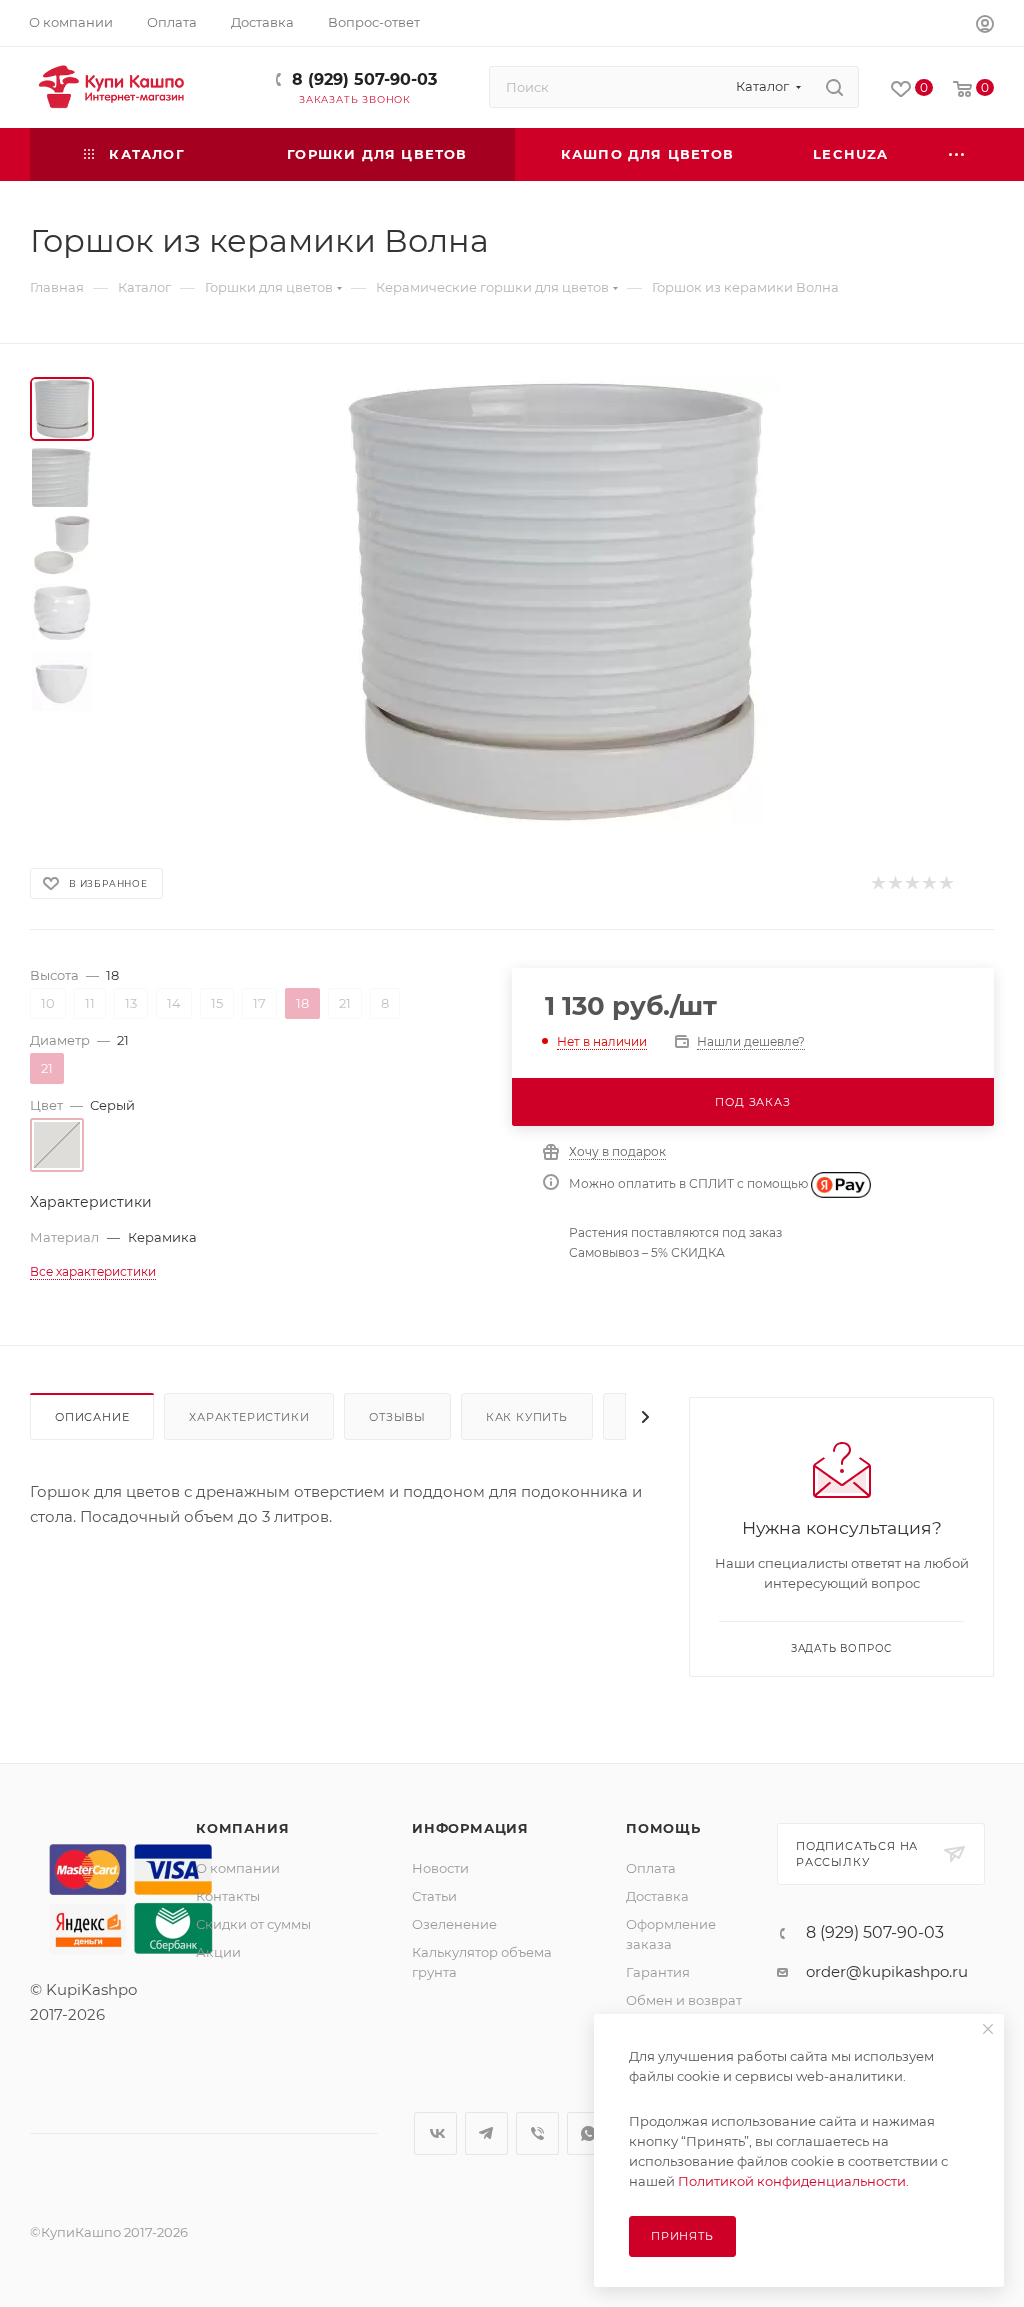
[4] (928, 883)
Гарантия (658, 1972)
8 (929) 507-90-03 (364, 79)
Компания (242, 1828)
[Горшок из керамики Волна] (556, 602)
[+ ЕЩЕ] (958, 154)
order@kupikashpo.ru (887, 1971)
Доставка (657, 1896)
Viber (537, 2133)
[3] (911, 883)
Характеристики (249, 1417)
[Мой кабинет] (985, 26)
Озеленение (454, 1924)
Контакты (228, 1896)
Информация (470, 1828)
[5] (945, 883)
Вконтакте (435, 2133)
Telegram (486, 2133)
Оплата (651, 1868)
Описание (92, 1417)
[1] (877, 883)
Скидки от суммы (253, 1924)
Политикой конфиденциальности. (793, 2181)
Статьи (434, 1896)
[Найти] (834, 87)
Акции (218, 1952)
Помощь (663, 1828)
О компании (238, 1868)
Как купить (527, 1417)
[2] (894, 883)
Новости (440, 1868)
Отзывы (397, 1417)
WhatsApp (588, 2133)
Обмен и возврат (684, 2000)
